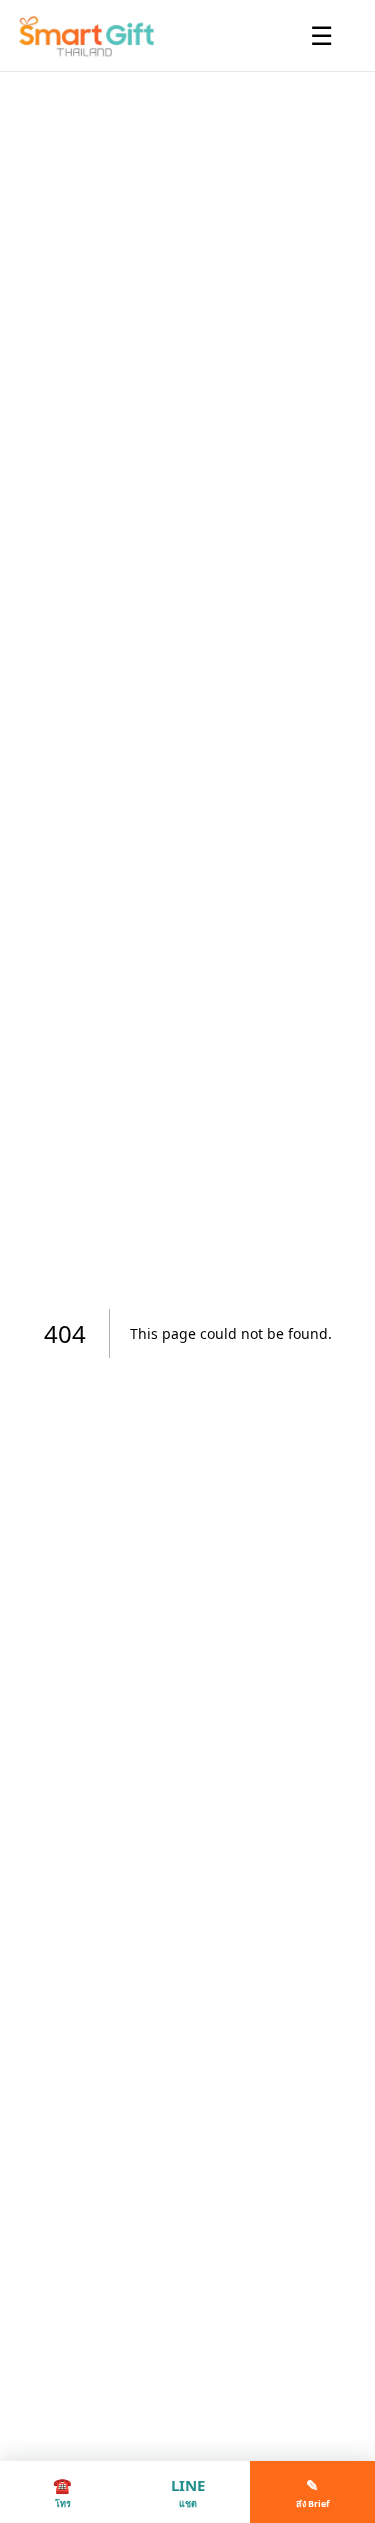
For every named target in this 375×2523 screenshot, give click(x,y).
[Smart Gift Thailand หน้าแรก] (94, 36)
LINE (188, 2492)
